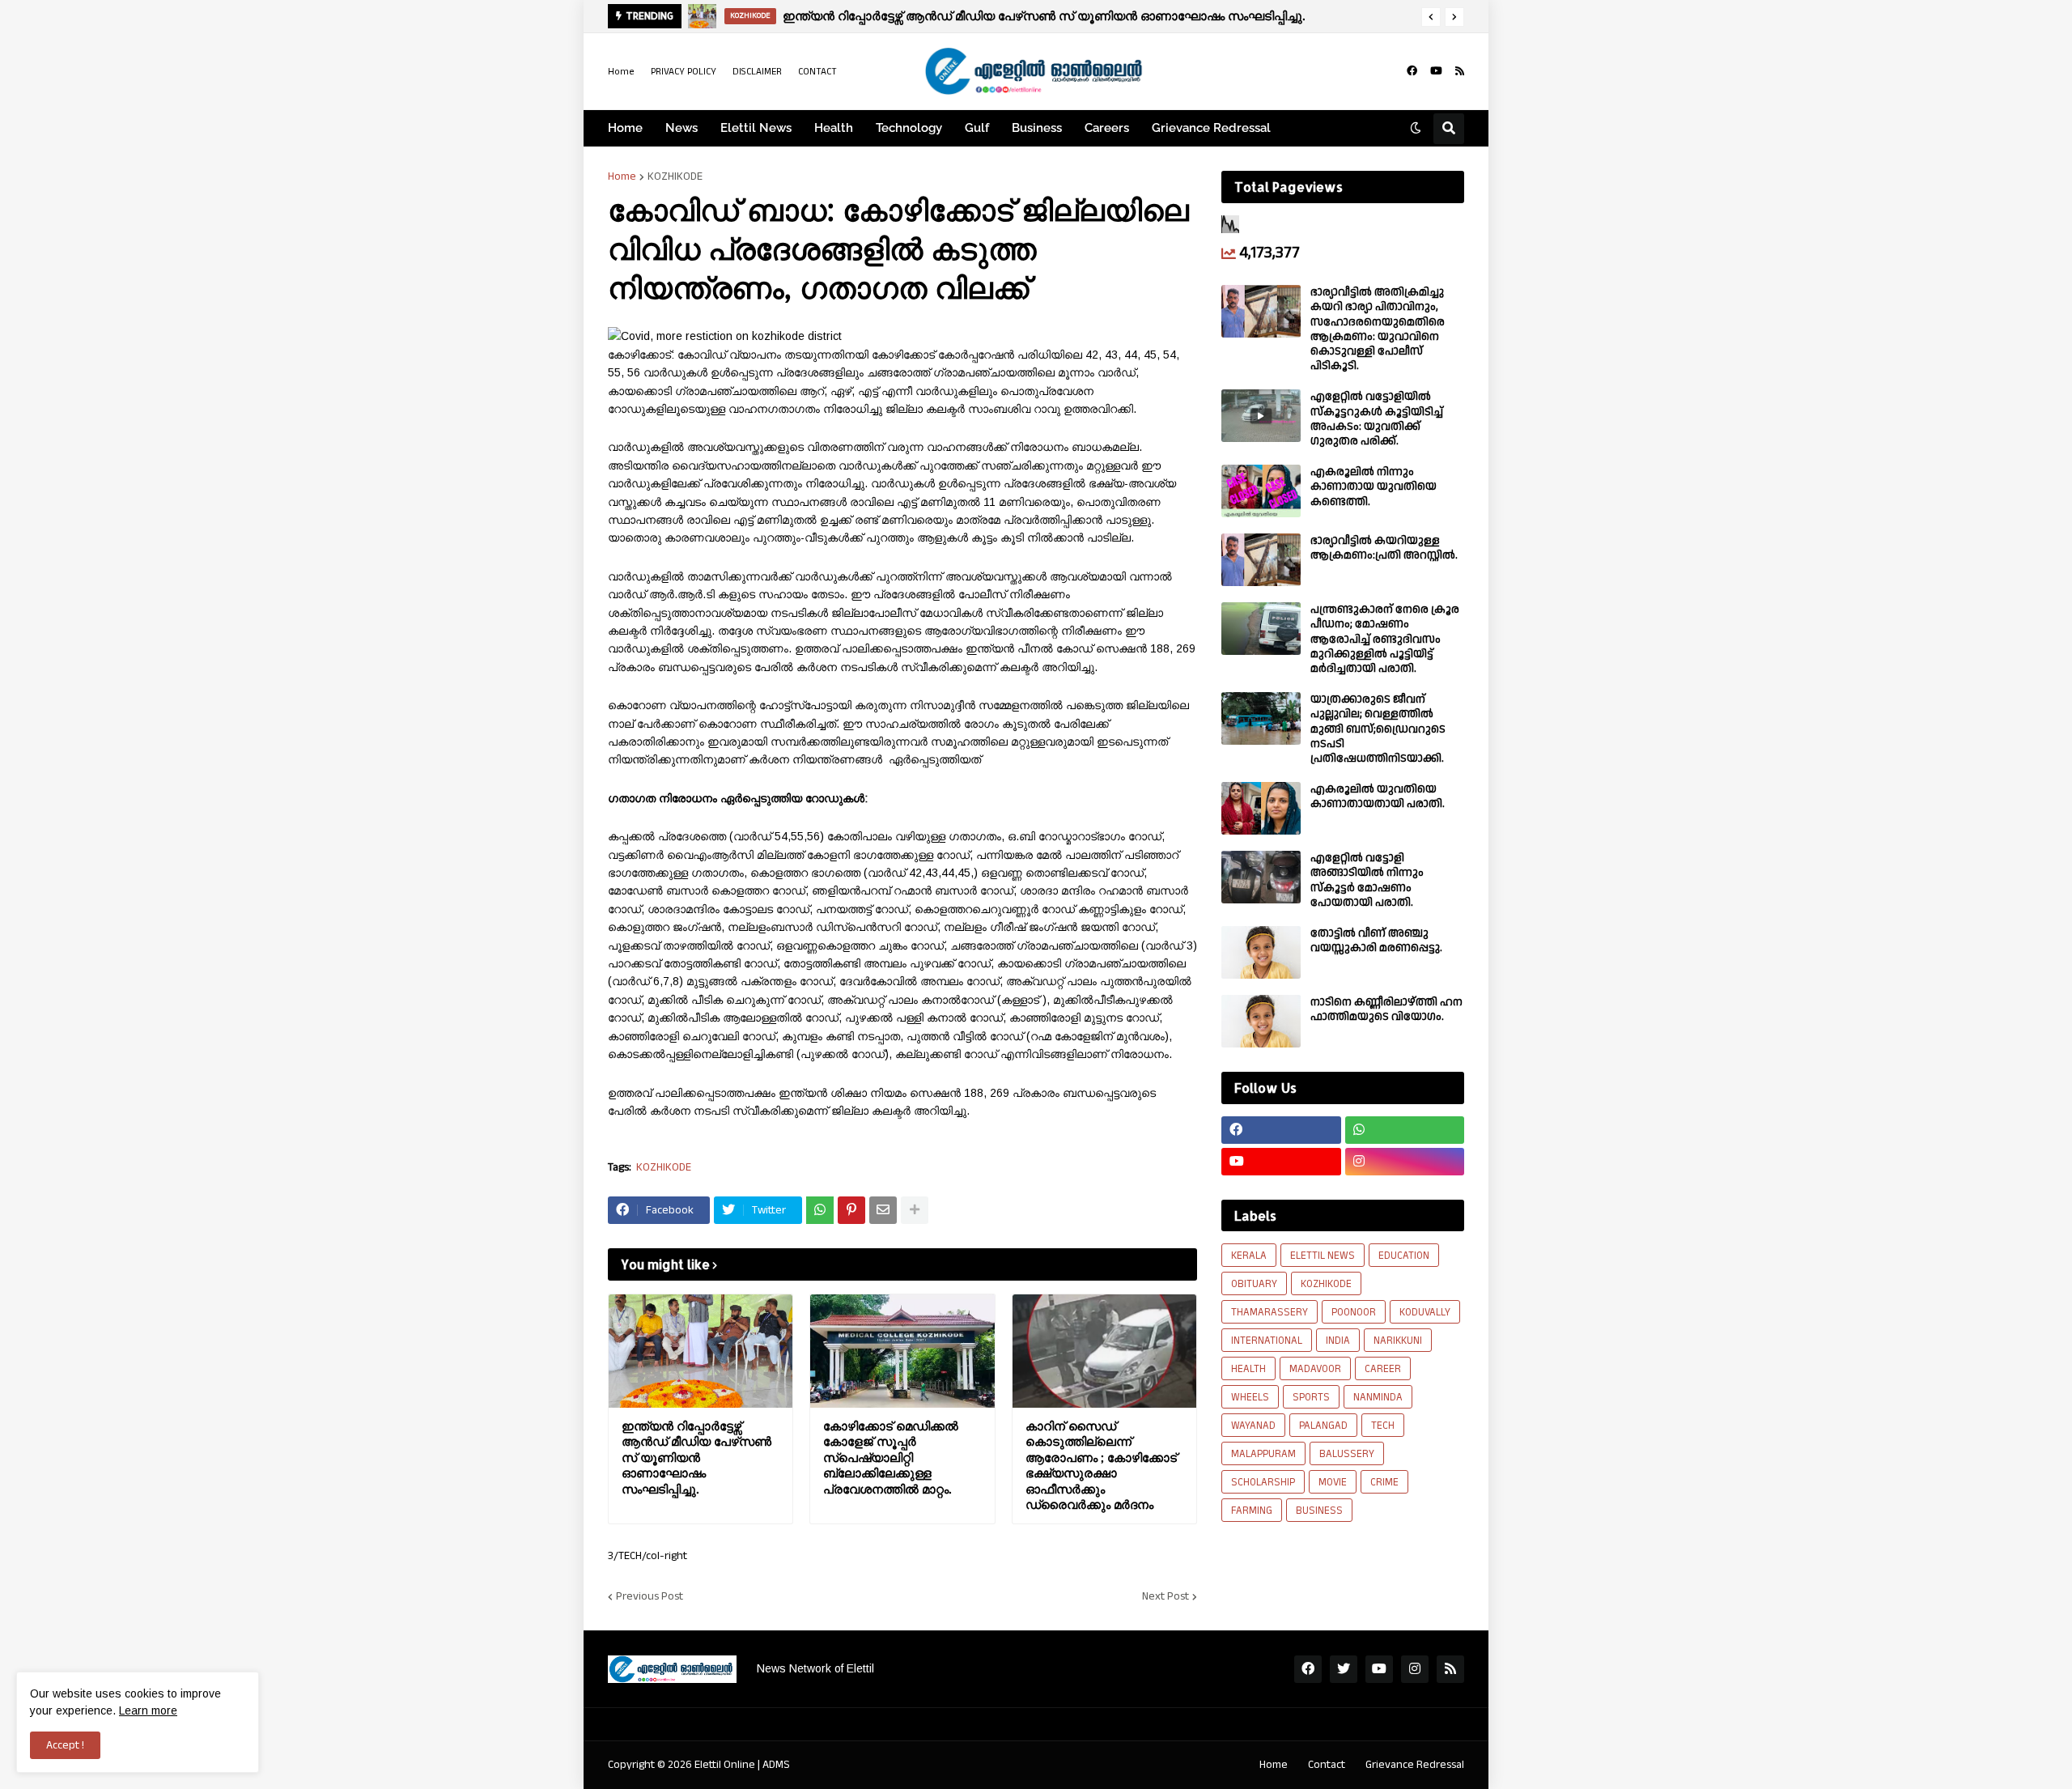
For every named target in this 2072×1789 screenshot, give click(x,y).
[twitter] (1344, 1669)
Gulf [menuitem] (977, 128)
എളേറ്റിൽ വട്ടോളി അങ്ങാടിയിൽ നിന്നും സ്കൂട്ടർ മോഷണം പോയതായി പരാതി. (1367, 880)
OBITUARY (1254, 1284)
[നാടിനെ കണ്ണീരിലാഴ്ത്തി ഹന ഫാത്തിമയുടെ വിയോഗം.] (1261, 1021)
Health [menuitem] (834, 128)
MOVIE (1333, 1482)
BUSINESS (1319, 1511)
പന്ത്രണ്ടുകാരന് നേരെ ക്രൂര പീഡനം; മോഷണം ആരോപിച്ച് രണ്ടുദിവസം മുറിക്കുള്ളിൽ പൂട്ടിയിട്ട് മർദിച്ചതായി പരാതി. (1385, 639)
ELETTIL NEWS (1323, 1256)
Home (621, 72)
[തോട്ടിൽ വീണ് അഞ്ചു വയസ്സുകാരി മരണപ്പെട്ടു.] (1261, 952)
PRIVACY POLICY (684, 72)
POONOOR (1354, 1312)
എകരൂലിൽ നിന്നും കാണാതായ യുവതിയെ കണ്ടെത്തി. (1374, 487)
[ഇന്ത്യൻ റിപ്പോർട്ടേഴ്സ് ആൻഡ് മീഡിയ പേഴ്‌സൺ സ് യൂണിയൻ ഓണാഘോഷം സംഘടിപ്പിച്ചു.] (701, 1351)
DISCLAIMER (757, 72)
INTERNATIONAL (1267, 1341)
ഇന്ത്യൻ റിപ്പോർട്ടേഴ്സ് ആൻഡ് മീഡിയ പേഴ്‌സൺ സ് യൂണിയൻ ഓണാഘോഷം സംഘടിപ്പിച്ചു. (696, 1458)
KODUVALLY (1425, 1312)
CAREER (1383, 1369)
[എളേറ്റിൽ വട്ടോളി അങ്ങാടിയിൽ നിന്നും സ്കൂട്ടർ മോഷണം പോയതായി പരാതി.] (1261, 877)
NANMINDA (1378, 1397)
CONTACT (817, 72)
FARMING (1252, 1511)
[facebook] (1412, 71)
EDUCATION (1404, 1256)
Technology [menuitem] (909, 128)
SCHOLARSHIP (1263, 1482)
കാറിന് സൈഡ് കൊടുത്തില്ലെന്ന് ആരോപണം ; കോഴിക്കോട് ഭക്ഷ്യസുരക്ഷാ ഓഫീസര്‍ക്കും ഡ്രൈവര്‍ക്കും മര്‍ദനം (1101, 1466)
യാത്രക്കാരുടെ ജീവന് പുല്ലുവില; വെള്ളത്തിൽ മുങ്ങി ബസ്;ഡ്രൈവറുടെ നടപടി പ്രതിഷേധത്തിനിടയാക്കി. (1378, 729)
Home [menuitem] (625, 128)
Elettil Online (725, 1765)
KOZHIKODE (675, 176)
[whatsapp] (1405, 1130)
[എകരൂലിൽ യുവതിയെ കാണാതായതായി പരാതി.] (1261, 808)
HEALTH (1248, 1369)
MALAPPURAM (1263, 1454)
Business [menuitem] (1037, 128)
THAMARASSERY (1270, 1312)
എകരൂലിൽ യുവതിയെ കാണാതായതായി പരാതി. (1378, 797)
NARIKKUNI (1398, 1341)
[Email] (883, 1210)
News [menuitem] (681, 128)
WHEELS (1250, 1397)
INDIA (1338, 1341)
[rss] (1460, 71)
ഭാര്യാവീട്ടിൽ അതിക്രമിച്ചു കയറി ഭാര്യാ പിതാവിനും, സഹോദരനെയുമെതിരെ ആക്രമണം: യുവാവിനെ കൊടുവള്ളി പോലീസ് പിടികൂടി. (1378, 329)
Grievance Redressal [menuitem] (1211, 128)
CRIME (1384, 1482)
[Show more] (915, 1210)
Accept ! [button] (65, 1745)
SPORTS (1311, 1397)
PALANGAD (1323, 1426)
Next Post (1165, 1596)
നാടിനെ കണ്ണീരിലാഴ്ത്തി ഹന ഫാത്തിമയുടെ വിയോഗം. (1386, 1009)
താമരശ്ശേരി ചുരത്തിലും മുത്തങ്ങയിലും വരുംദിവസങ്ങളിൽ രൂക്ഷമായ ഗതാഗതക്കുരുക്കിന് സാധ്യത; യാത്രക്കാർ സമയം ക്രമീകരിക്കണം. (1106, 16)
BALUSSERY (1347, 1454)
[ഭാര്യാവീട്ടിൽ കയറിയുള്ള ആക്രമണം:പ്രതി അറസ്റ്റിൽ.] (1261, 560)
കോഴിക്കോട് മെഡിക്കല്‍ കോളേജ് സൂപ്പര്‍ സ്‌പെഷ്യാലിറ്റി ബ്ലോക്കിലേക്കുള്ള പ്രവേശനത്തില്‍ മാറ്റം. (891, 1458)
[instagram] (1405, 1162)
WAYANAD (1253, 1426)
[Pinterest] (851, 1210)
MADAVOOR (1315, 1369)
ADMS (776, 1765)
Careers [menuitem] (1107, 128)
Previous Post (650, 1596)
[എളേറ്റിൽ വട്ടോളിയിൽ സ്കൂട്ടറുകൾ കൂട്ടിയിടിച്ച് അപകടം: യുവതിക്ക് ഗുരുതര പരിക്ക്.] (1261, 416)
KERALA (1249, 1256)
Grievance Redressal (1415, 1765)
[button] (1431, 17)
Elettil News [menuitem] (756, 128)
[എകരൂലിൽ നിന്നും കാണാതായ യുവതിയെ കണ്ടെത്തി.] (1261, 491)
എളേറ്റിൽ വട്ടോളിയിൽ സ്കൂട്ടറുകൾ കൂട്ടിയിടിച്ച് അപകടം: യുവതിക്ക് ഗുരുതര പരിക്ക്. (1377, 419)
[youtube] (1436, 71)
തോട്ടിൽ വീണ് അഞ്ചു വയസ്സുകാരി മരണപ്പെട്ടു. (1376, 941)
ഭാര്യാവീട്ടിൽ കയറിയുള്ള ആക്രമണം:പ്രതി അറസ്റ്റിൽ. (1384, 548)
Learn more (148, 1710)
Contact (1327, 1765)
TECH (1383, 1426)
